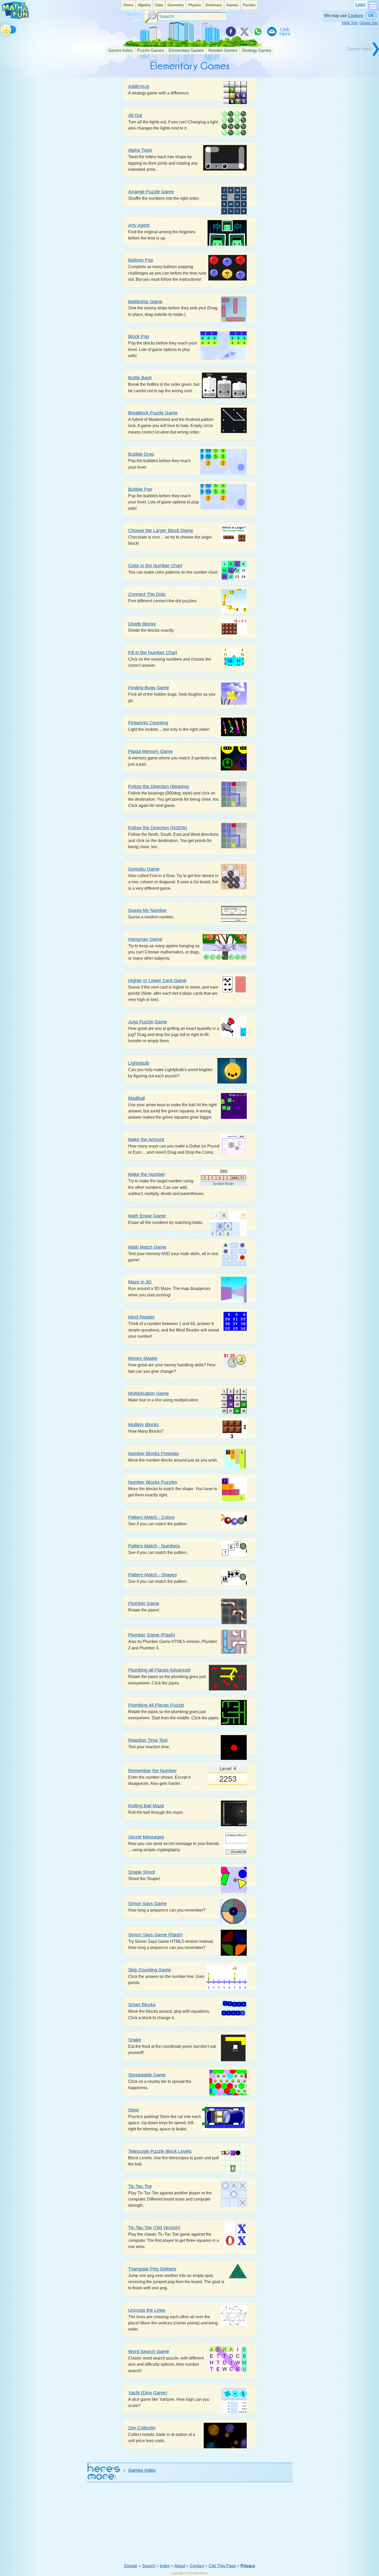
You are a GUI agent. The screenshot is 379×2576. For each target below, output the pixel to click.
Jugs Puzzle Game (148, 1022)
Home (128, 5)
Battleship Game (145, 302)
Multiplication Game (149, 1393)
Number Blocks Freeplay (154, 1453)
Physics (195, 5)
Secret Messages (146, 1837)
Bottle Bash (140, 378)
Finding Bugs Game (149, 688)
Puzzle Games (151, 50)
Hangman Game (145, 939)
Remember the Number (152, 1771)
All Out (135, 115)
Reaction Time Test (148, 1740)
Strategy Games (257, 50)
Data (159, 5)
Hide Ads (350, 23)
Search (149, 2566)
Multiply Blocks (143, 1425)
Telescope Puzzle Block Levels (160, 2151)
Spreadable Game (147, 2075)
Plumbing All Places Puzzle (156, 1705)
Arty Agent (139, 225)
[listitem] (128, 5)
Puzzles (249, 5)
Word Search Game (149, 2351)
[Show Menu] (373, 9)
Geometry (176, 5)
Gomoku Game (144, 869)
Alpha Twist (140, 150)
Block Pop (139, 336)
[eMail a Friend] (271, 31)
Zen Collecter (142, 2428)
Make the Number (147, 1174)
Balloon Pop (141, 260)
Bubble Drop (141, 454)
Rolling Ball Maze (146, 1806)
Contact (197, 2566)
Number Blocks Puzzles (153, 1482)
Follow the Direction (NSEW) (158, 828)
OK (371, 16)
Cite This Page (222, 2566)
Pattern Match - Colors (151, 1517)
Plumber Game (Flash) (152, 1635)
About (180, 2566)
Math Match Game (147, 1247)
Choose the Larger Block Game (161, 530)
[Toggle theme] (2, 29)
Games (232, 5)
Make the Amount (146, 1139)
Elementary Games (186, 50)
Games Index (120, 50)
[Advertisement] (190, 2523)
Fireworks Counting (148, 723)
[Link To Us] (285, 31)
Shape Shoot (142, 1872)
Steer (134, 2110)
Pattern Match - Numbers (154, 1546)
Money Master (143, 1358)
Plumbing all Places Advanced (159, 1670)
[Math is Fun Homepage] (15, 18)
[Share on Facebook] (230, 31)
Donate (131, 2566)
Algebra (144, 5)
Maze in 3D (140, 1282)
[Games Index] (361, 56)
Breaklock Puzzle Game (153, 413)
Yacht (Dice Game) (148, 2393)
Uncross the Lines (147, 2310)
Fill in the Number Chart (153, 652)
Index (165, 2566)
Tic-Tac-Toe (140, 2186)
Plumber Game (144, 1603)
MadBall (137, 1098)
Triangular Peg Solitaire (152, 2269)
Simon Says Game (147, 1903)
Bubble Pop (140, 489)
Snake (135, 2040)
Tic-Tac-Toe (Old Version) (154, 2228)
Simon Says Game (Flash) (155, 1935)
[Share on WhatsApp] (258, 31)
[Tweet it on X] (244, 31)
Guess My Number (147, 910)
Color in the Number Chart (155, 565)
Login (360, 5)
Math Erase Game (147, 1216)
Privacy (248, 2566)
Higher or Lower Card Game (157, 980)
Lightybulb (139, 1063)
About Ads (369, 23)
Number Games (223, 50)
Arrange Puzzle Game (151, 192)
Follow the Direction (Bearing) (159, 786)
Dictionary (214, 5)
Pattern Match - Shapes (153, 1575)
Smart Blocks (142, 2005)
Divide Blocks (142, 624)
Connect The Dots (147, 594)
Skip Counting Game (150, 1970)
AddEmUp (139, 86)
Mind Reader (141, 1317)
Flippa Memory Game (150, 751)
